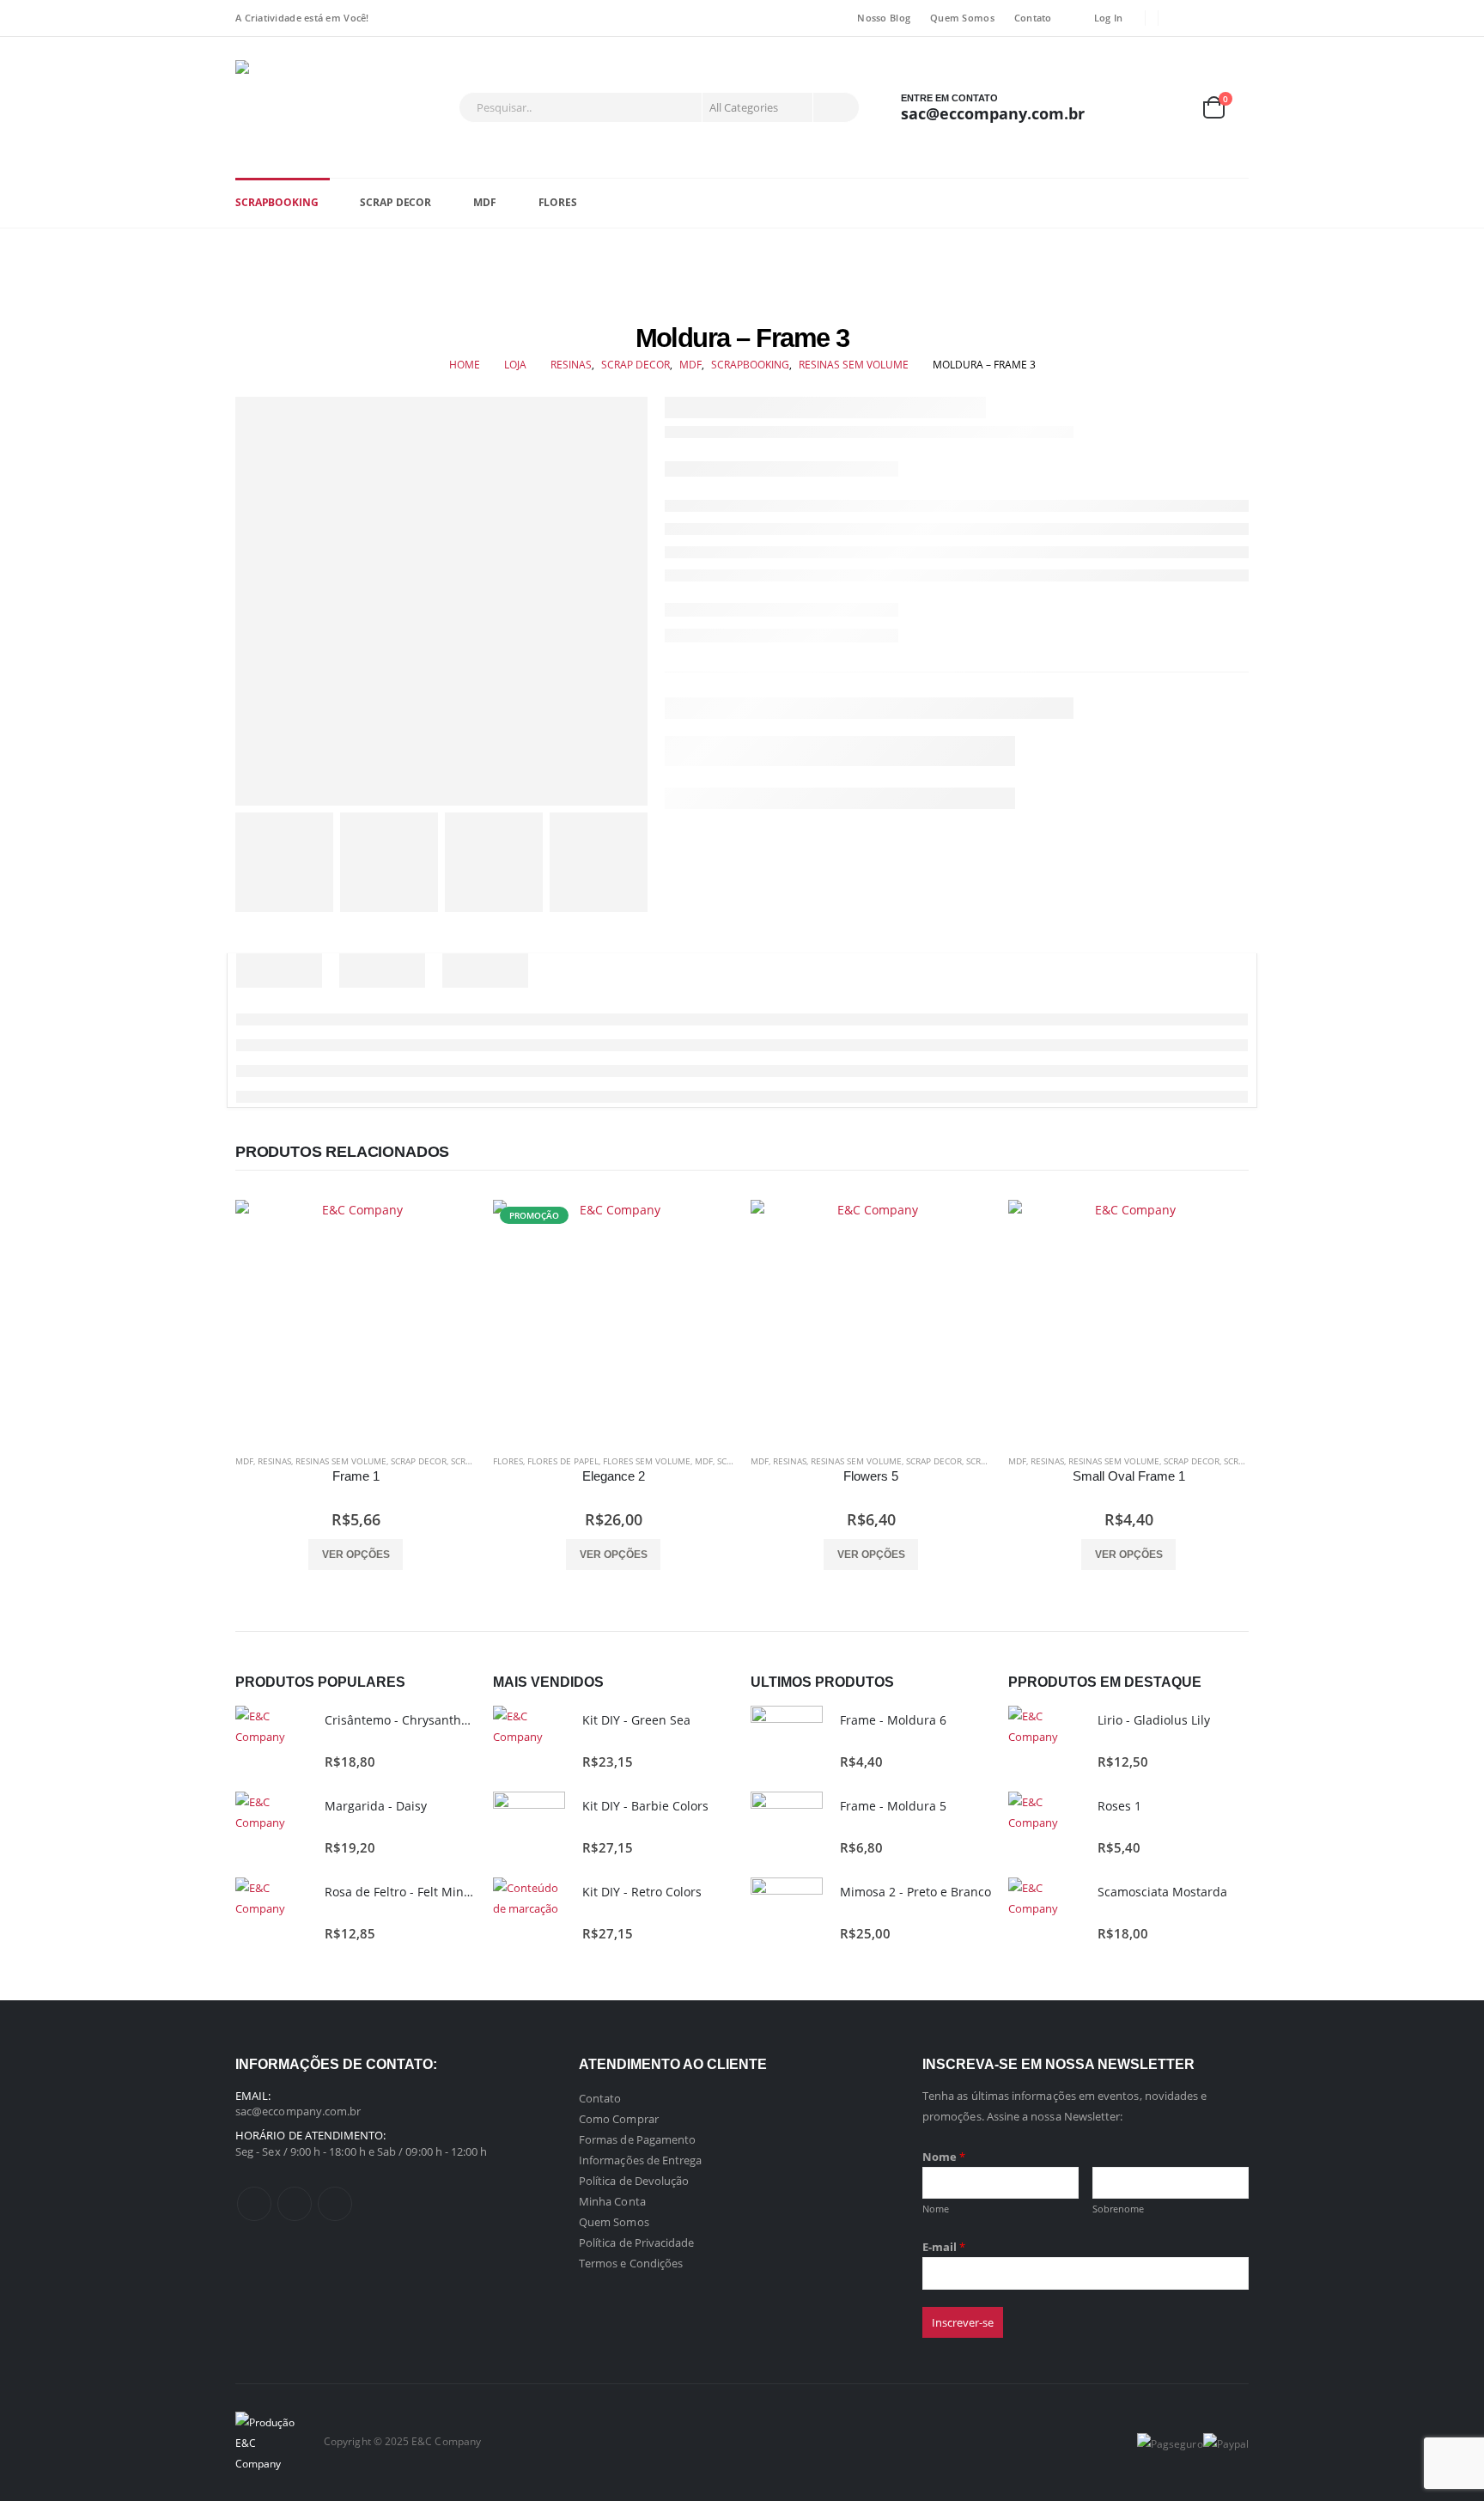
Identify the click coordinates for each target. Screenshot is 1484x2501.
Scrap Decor (395, 202)
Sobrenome (1119, 2209)
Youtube (295, 2204)
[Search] (835, 107)
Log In (1109, 18)
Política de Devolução (634, 2181)
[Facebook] (1183, 18)
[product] (356, 1320)
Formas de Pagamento (637, 2139)
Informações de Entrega (640, 2160)
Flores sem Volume (647, 1461)
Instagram (335, 2204)
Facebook (254, 2204)
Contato (1033, 18)
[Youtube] (1210, 18)
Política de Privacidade (637, 2242)
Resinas (274, 1461)
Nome (944, 2157)
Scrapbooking (277, 202)
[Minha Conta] (1131, 108)
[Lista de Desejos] (1171, 108)
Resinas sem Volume (341, 1461)
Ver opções (356, 1555)
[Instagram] (1237, 18)
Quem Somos (962, 18)
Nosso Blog (884, 18)
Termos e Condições (631, 2263)
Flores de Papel (563, 1461)
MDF (485, 202)
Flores (558, 202)
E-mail (944, 2247)
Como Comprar (619, 2119)
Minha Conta (612, 2201)
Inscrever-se (963, 2322)
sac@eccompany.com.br (298, 2111)
